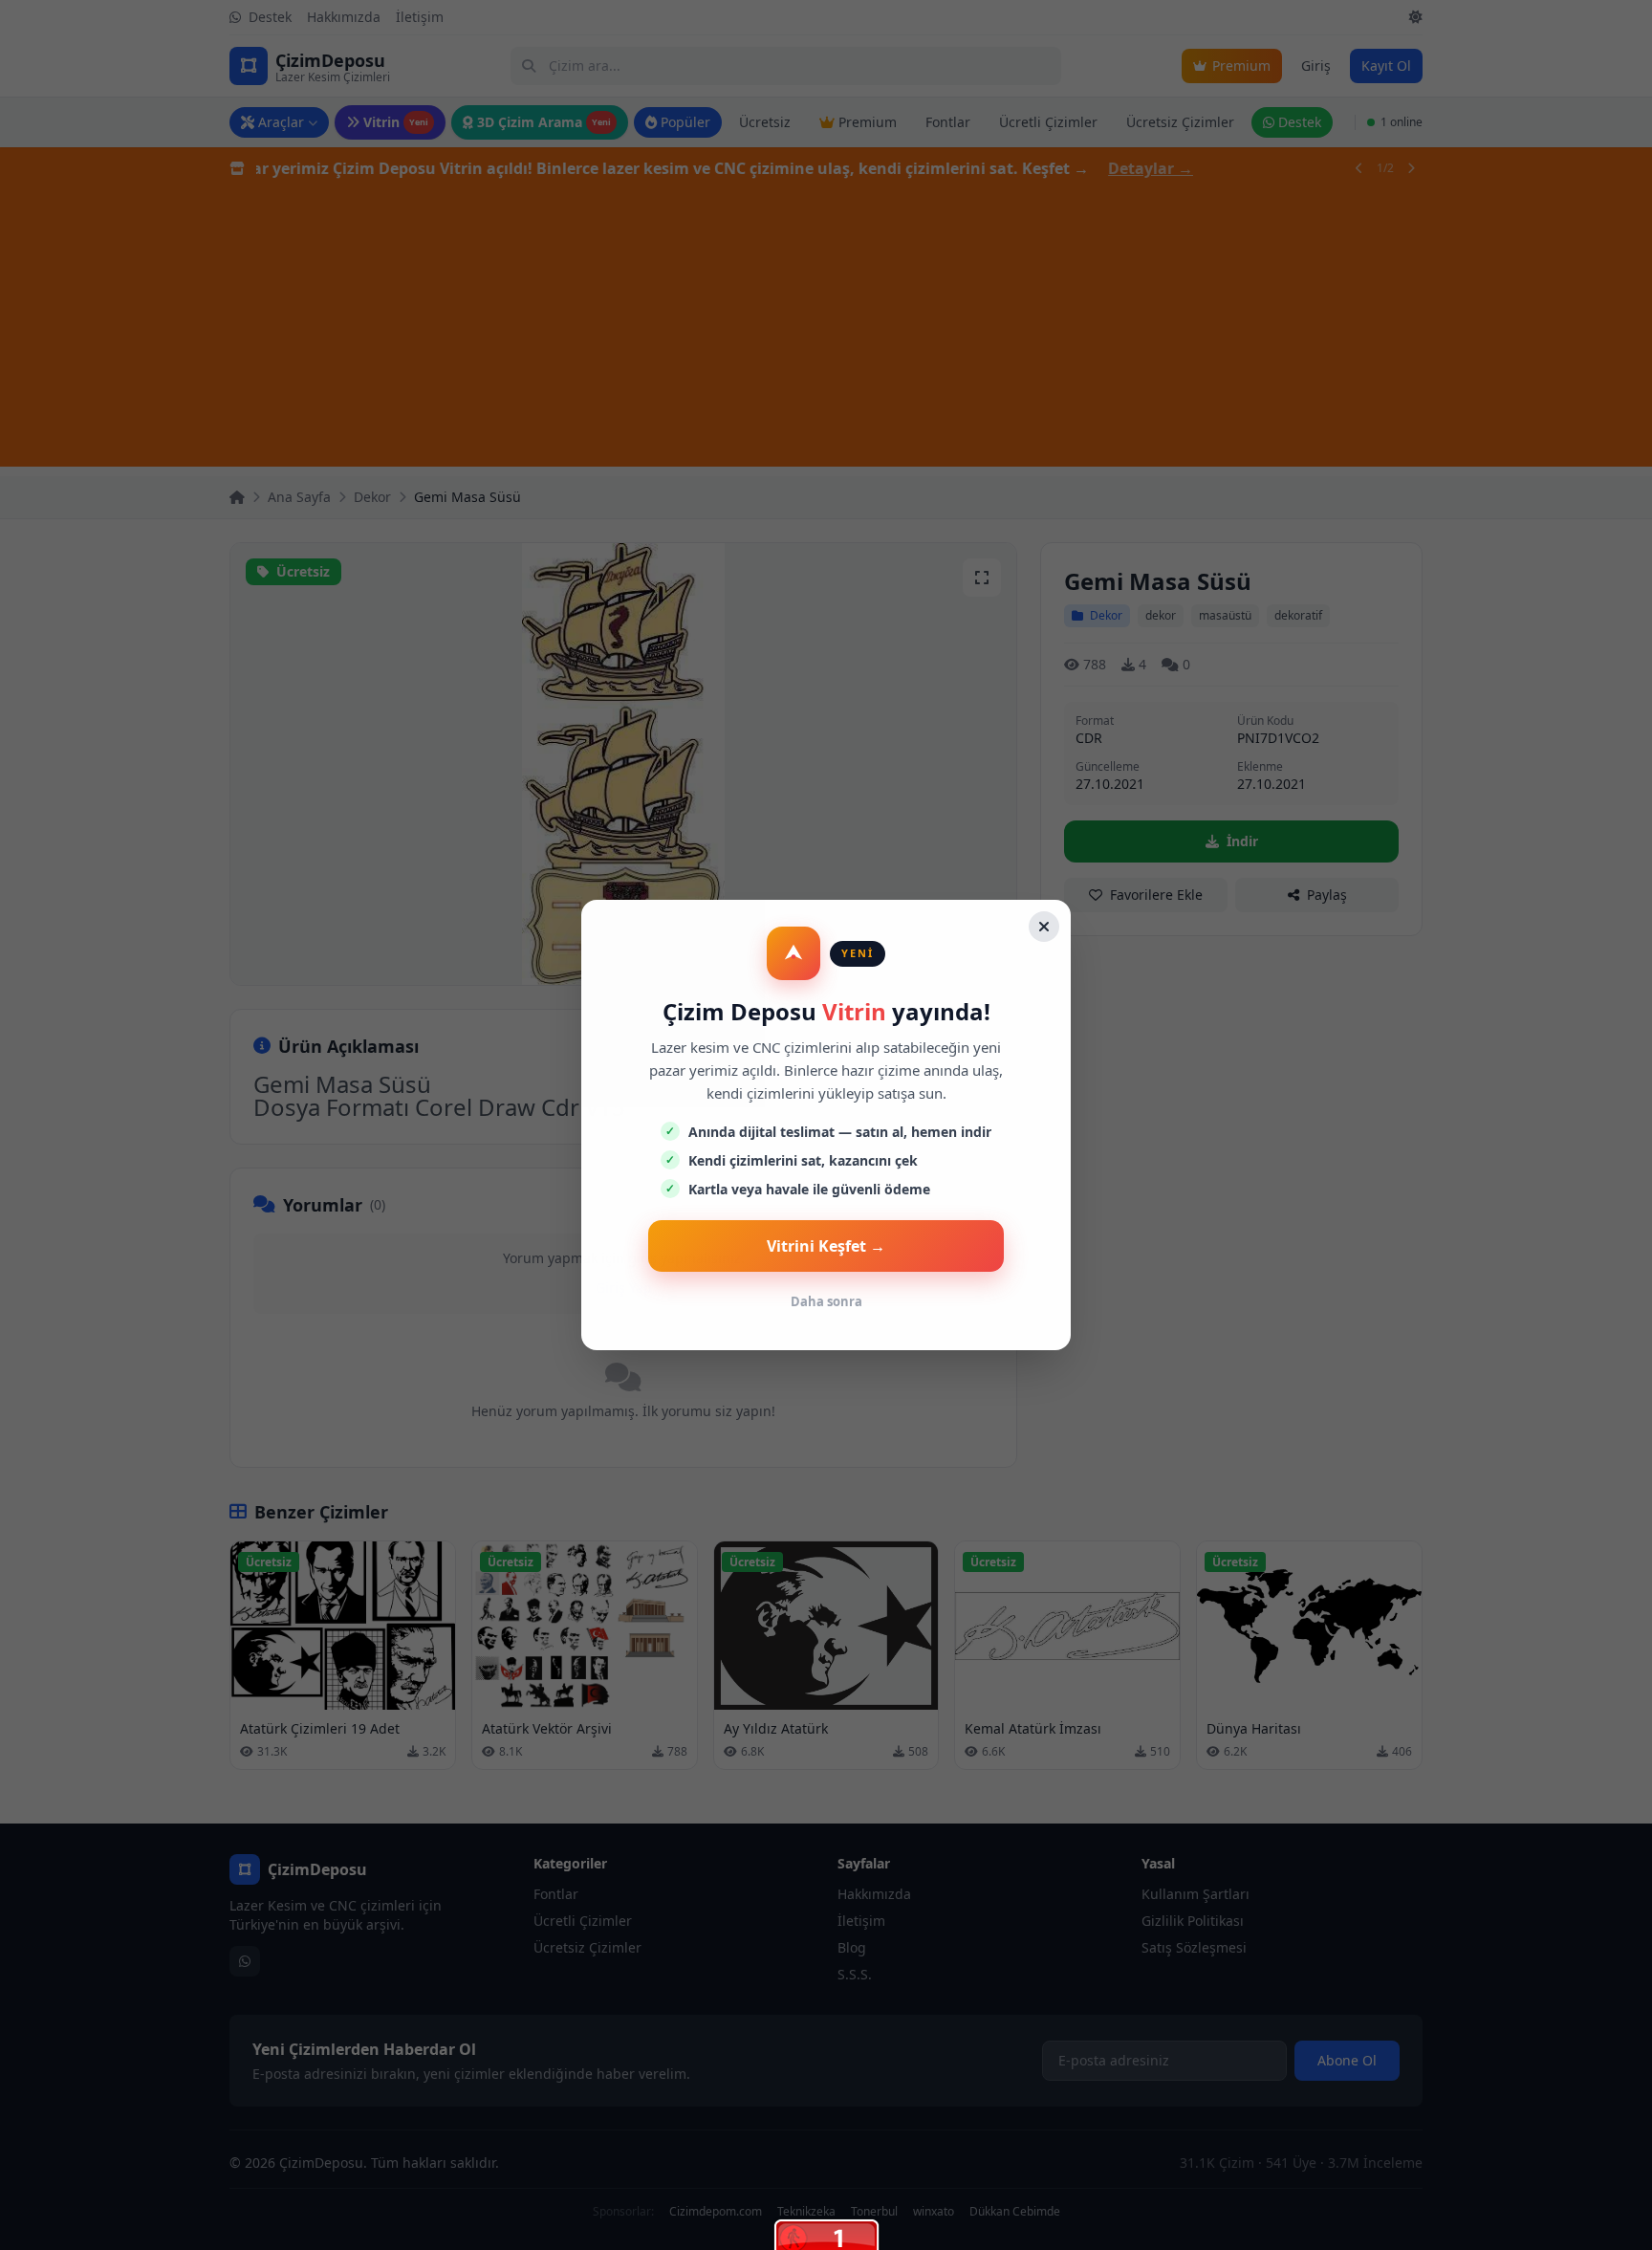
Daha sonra (826, 1301)
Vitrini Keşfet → (826, 1246)
